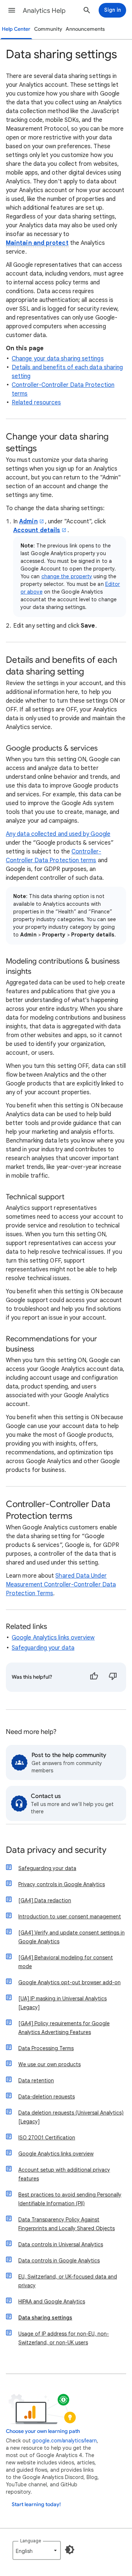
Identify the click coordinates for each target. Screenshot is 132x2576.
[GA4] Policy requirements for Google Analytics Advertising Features (64, 2028)
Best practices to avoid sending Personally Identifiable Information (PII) (70, 2199)
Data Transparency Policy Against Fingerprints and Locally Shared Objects (67, 2224)
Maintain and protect (37, 243)
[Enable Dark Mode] (70, 2550)
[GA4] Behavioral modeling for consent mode (66, 1962)
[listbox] (37, 2550)
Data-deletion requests (47, 2097)
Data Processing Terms (46, 2048)
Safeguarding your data (43, 1648)
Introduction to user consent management (70, 1917)
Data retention (36, 2080)
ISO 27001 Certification (47, 2138)
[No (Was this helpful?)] (113, 1677)
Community (48, 29)
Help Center (16, 29)
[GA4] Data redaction (45, 1900)
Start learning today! (36, 2504)
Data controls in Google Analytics (59, 2261)
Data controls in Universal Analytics (61, 2244)
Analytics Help (44, 11)
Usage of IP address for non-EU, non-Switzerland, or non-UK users (64, 2338)
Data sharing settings (45, 2318)
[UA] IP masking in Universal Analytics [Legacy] (63, 2003)
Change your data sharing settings (58, 359)
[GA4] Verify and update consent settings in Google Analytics (71, 1937)
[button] (12, 10)
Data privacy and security (56, 1850)
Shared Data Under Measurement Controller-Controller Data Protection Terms (61, 1585)
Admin (28, 521)
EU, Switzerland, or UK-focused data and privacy (68, 2281)
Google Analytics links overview (53, 1638)
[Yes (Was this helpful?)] (94, 1677)
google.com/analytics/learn (65, 2441)
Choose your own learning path (43, 2431)
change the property (67, 576)
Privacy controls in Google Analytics (62, 1884)
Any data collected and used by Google (58, 834)
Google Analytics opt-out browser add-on (69, 1982)
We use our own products (49, 2064)
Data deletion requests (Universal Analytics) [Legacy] (71, 2117)
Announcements (85, 29)
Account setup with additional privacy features (64, 2174)
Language (31, 2541)
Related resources (36, 403)
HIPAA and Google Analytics (52, 2302)
